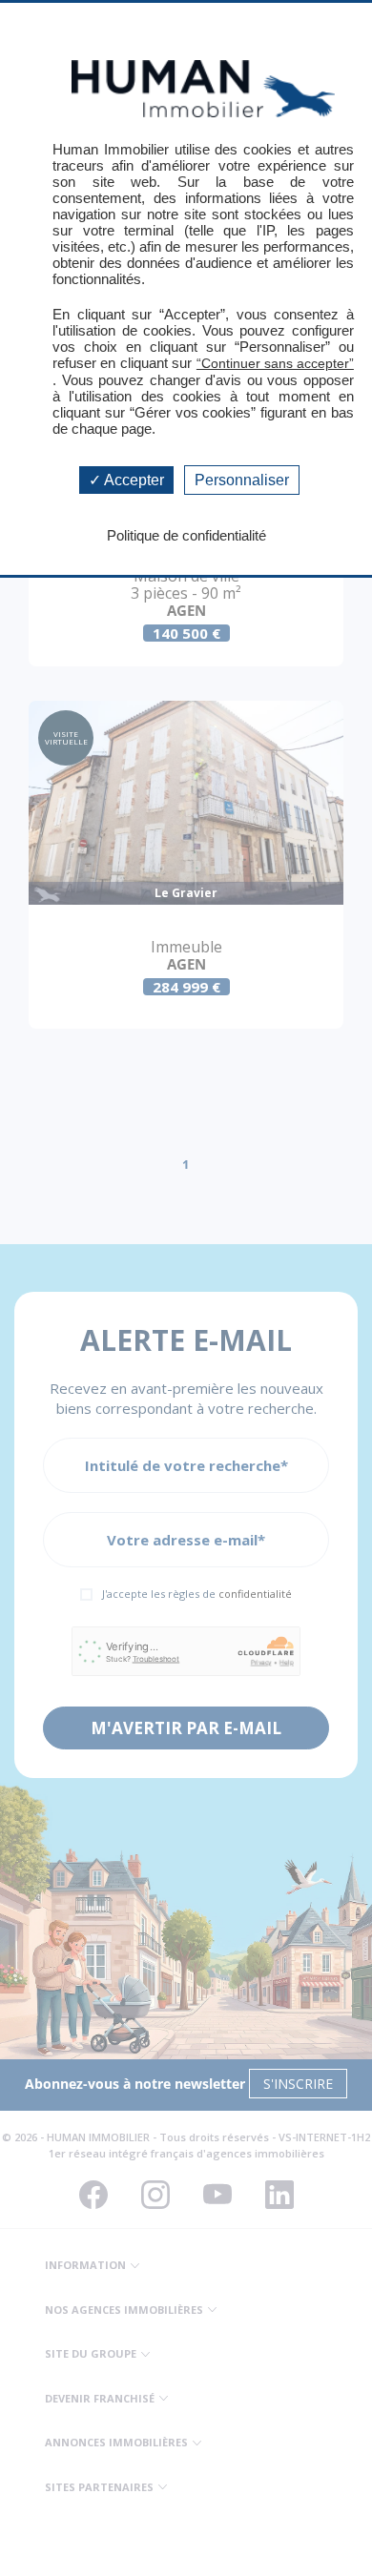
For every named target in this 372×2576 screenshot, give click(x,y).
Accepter (133, 480)
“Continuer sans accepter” (275, 363)
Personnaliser (242, 480)
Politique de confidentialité (186, 535)
